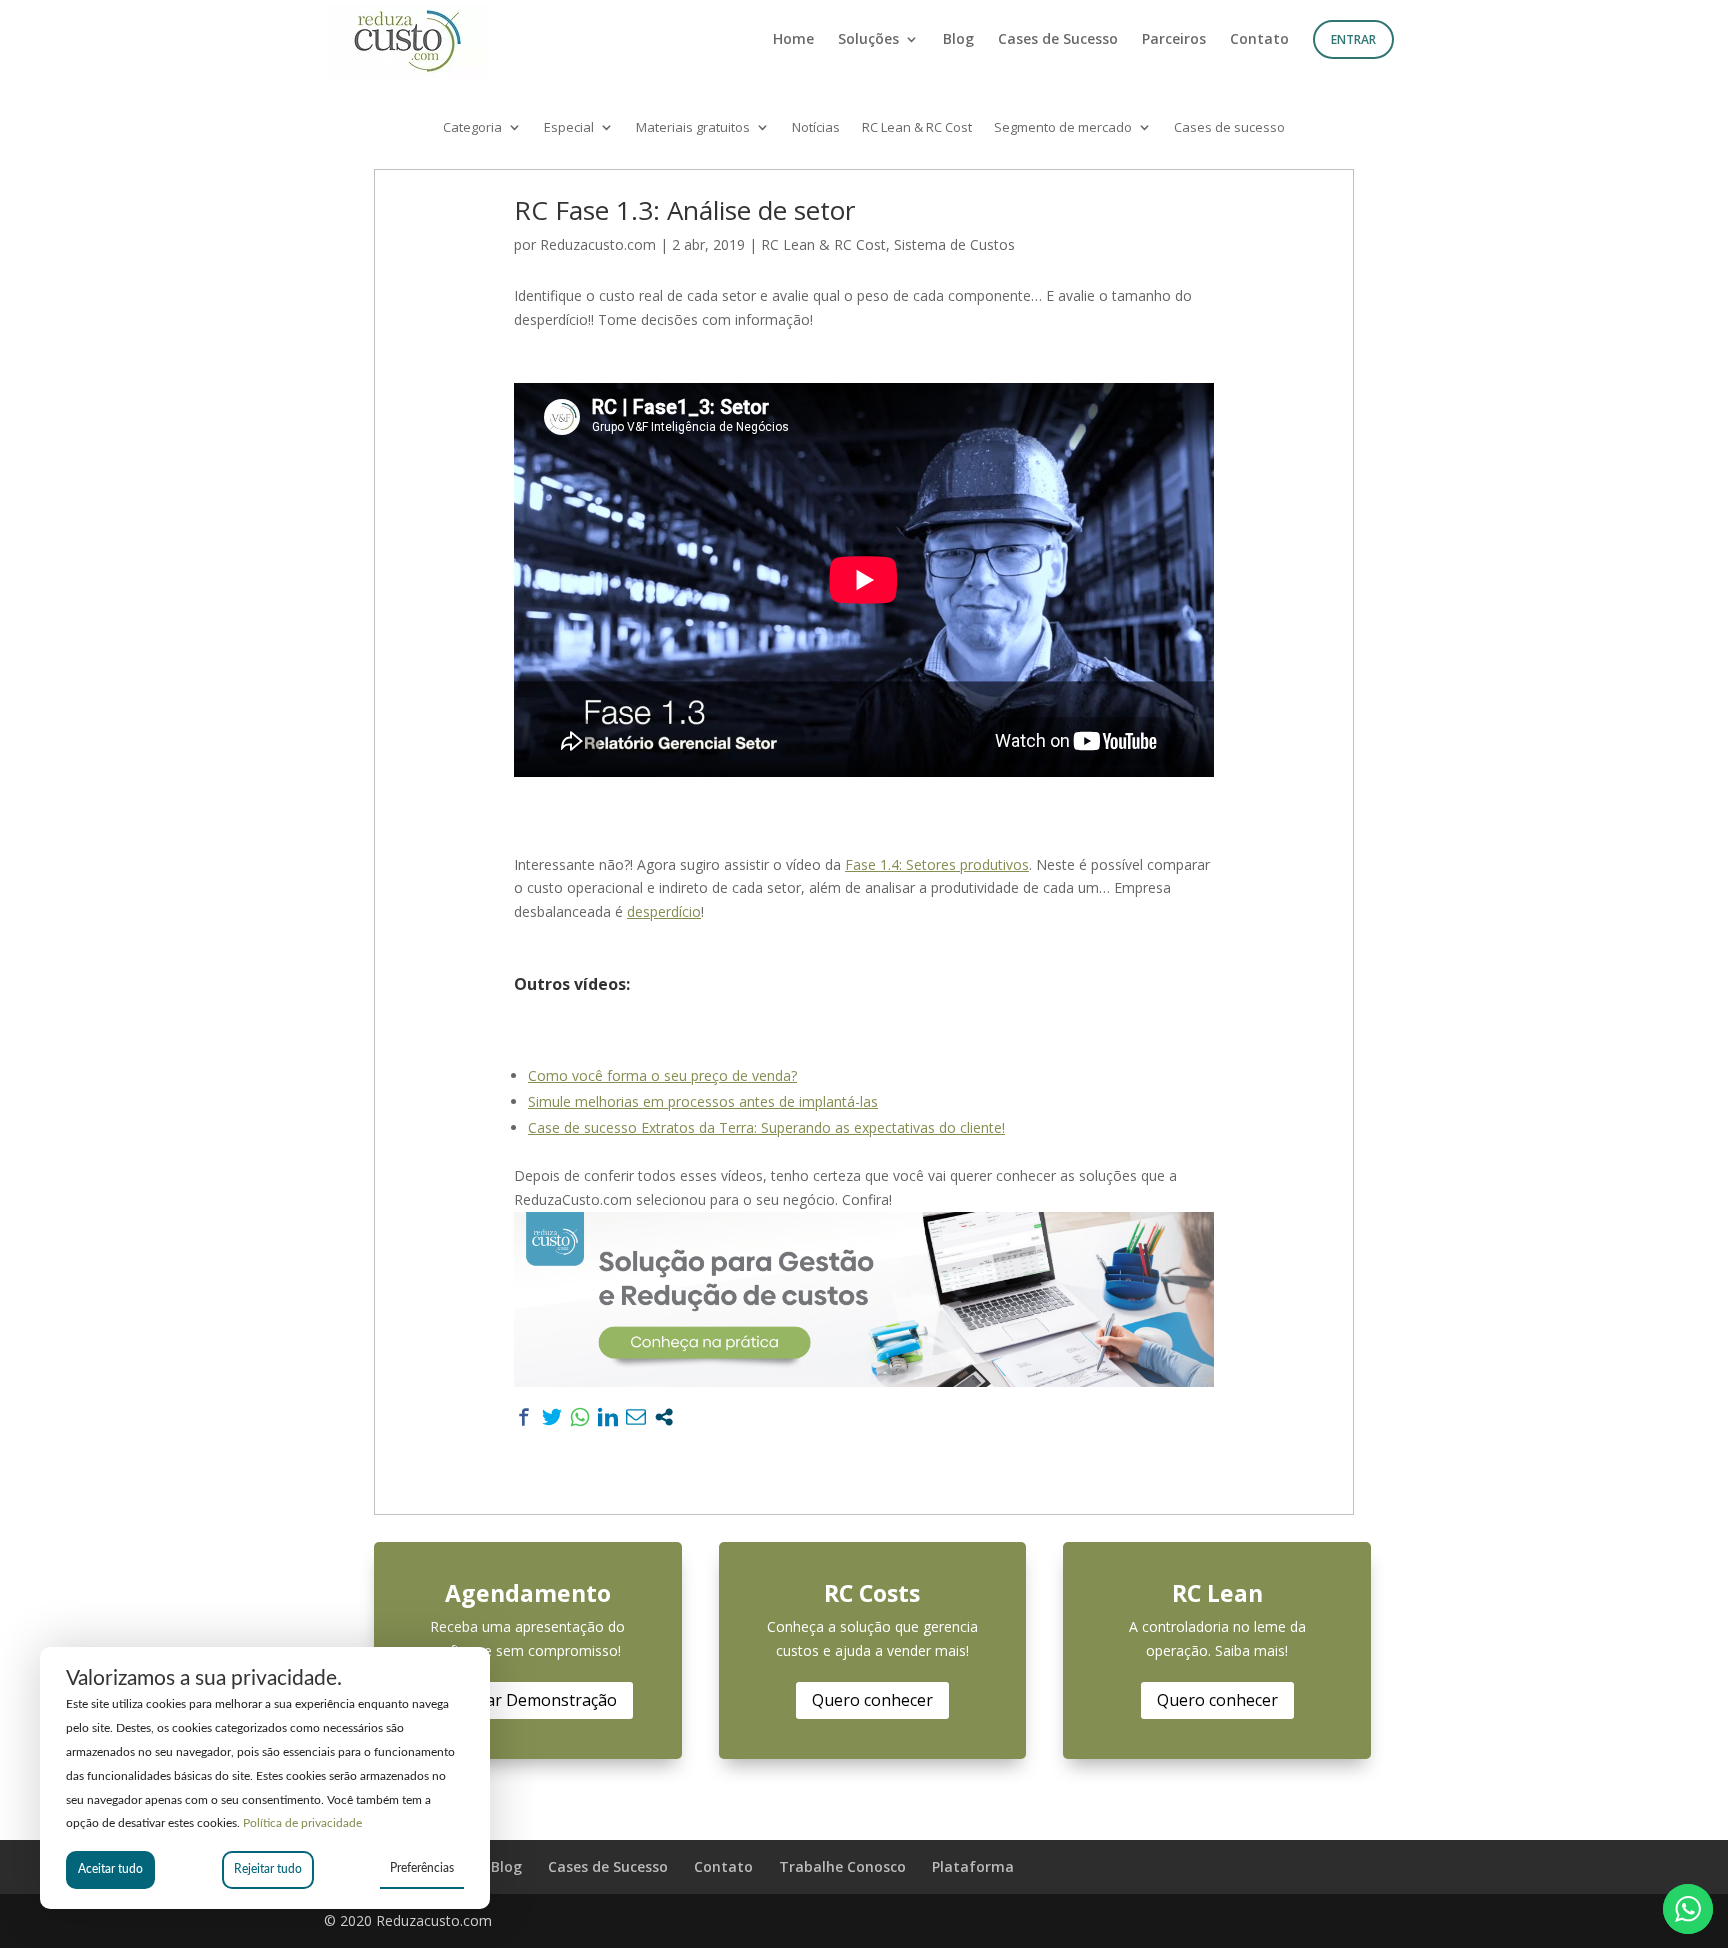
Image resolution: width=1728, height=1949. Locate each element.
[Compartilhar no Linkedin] (608, 1417)
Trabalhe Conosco (842, 1866)
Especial (569, 128)
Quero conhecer (872, 1700)
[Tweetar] (552, 1417)
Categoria (472, 128)
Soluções (868, 40)
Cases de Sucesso (1058, 40)
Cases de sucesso (1229, 128)
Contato (1259, 40)
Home (793, 40)
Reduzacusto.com (598, 244)
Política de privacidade (302, 1823)
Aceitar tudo (110, 1869)
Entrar (1353, 39)
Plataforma (973, 1866)
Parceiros (1174, 40)
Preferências (422, 1868)
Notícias (816, 128)
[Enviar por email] (636, 1417)
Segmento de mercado (1063, 128)
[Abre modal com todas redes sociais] (664, 1417)
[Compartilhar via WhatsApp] (580, 1417)
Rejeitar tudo (268, 1869)
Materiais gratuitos (693, 128)
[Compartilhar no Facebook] (524, 1417)
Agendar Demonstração (527, 1700)
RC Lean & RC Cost (917, 128)
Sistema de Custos (954, 244)
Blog (958, 40)
